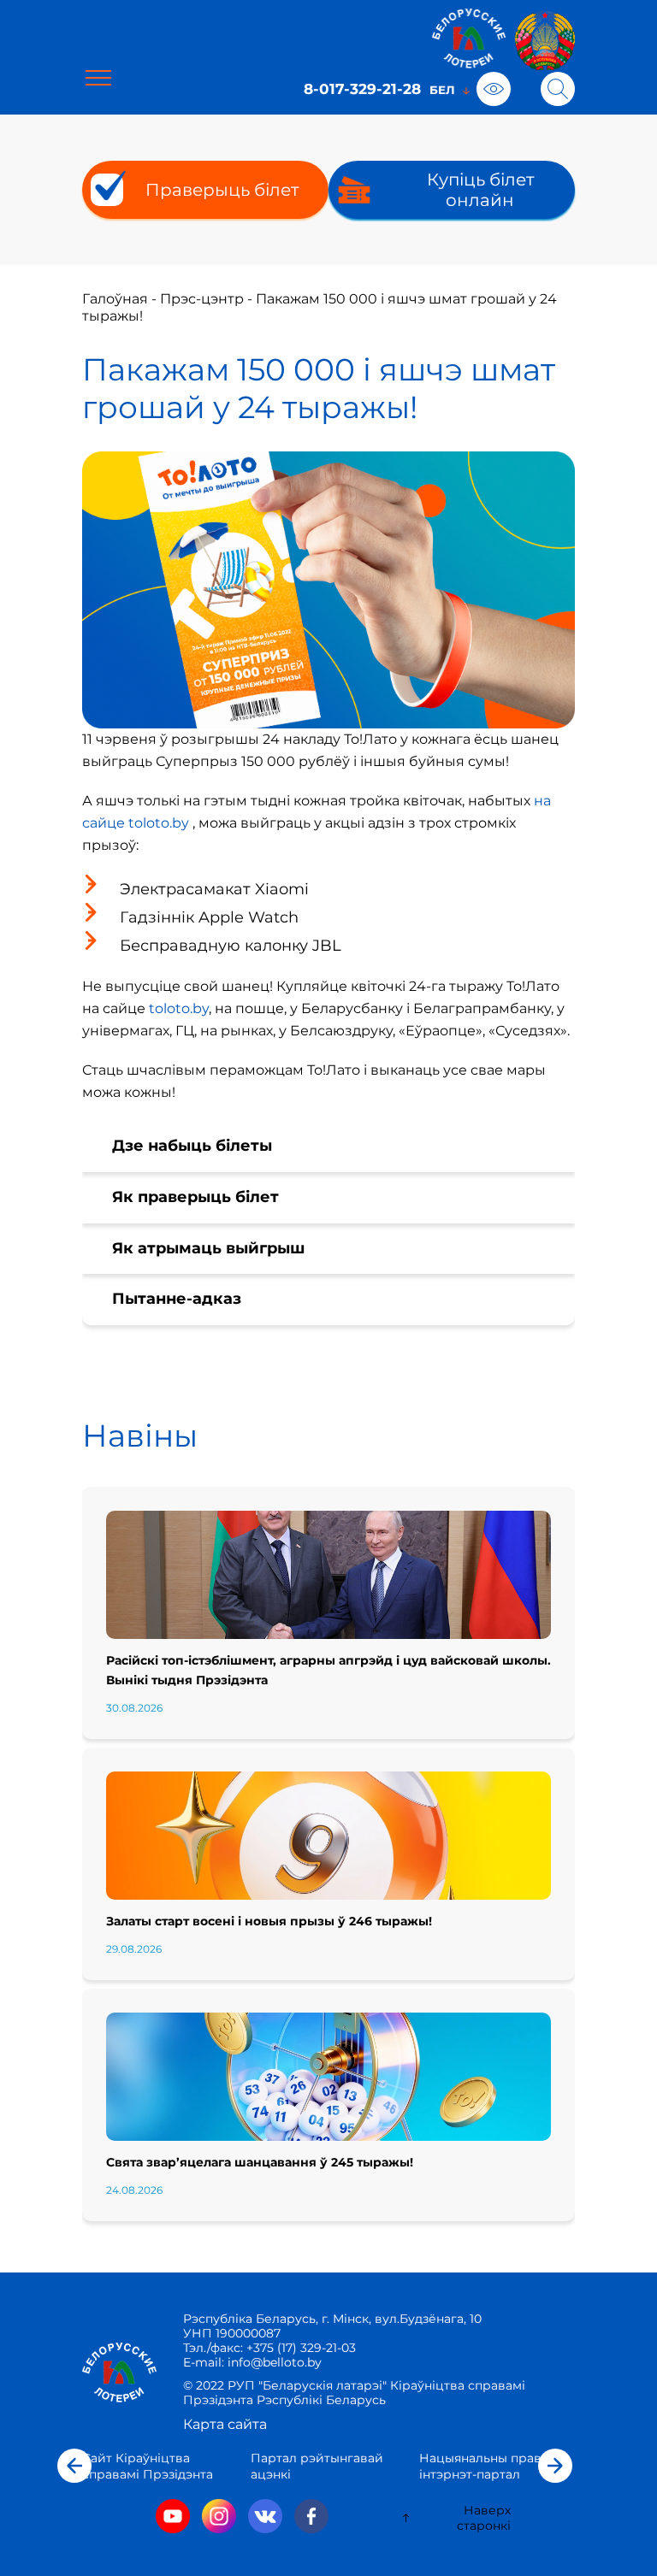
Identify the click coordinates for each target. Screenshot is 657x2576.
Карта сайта (225, 2424)
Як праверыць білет (195, 1197)
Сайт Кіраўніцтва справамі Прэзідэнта (148, 2466)
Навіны (140, 1435)
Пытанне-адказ (177, 1299)
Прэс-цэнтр (202, 299)
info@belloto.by (273, 2362)
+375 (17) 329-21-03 (301, 2348)
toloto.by (179, 1008)
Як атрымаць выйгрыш (208, 1248)
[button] (74, 2466)
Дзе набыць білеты (192, 1146)
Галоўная (115, 299)
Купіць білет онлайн (480, 190)
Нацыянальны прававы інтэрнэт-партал (492, 2466)
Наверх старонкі (484, 2518)
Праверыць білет (222, 190)
